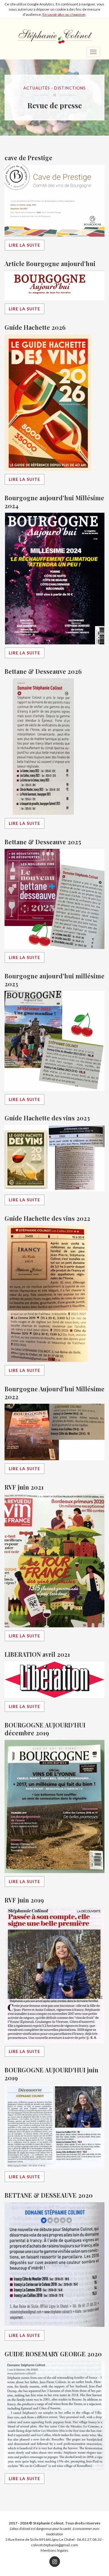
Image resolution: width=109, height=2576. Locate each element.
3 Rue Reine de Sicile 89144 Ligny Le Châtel (40, 2539)
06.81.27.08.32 (89, 2539)
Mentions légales (54, 2550)
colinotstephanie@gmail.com (54, 2545)
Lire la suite (25, 245)
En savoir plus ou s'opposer (64, 14)
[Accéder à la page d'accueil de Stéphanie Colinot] (54, 33)
